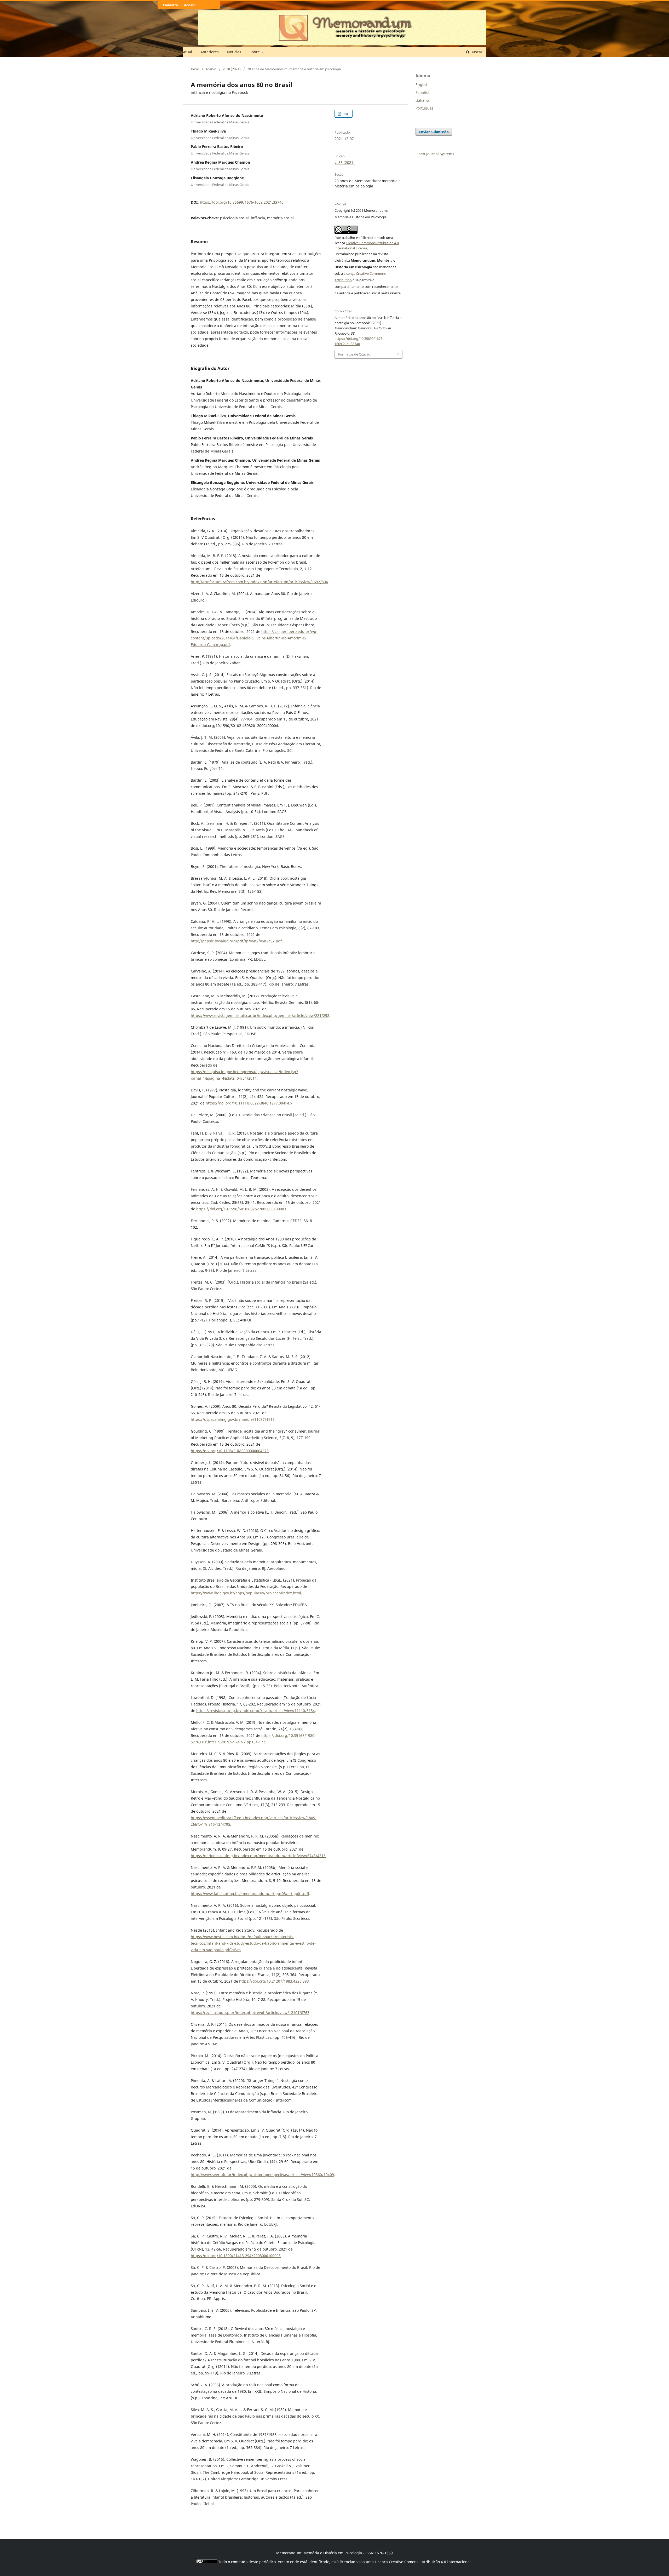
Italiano (422, 100)
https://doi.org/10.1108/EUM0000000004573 (230, 1451)
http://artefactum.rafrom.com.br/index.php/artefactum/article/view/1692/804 (259, 582)
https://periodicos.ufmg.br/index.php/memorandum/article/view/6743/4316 (258, 1856)
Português (425, 108)
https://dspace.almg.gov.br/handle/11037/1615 (233, 1419)
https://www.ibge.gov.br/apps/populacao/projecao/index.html (246, 1593)
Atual (188, 52)
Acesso (190, 5)
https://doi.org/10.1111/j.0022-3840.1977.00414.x (249, 1103)
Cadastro (170, 5)
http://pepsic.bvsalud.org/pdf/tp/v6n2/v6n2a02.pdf (236, 941)
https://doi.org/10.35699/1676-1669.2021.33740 (242, 202)
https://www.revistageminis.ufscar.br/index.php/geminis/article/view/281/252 (260, 1015)
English (422, 85)
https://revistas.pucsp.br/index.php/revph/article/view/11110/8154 (256, 1711)
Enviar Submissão (434, 132)
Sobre (255, 52)
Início (195, 69)
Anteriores (210, 52)
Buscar (476, 52)
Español (422, 92)
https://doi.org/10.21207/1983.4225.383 (274, 1981)
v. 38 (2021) (232, 69)
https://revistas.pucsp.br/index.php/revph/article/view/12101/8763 (250, 2013)
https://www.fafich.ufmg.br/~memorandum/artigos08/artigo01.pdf (250, 1894)
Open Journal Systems (435, 154)
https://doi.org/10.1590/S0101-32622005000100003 (241, 1209)
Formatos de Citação (354, 354)
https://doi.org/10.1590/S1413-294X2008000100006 (236, 2256)
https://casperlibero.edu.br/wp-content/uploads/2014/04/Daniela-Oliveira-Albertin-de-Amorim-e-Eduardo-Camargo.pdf (254, 638)
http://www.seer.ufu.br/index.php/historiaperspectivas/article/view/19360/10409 (262, 2175)
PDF (345, 114)
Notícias (234, 52)
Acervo (211, 69)
